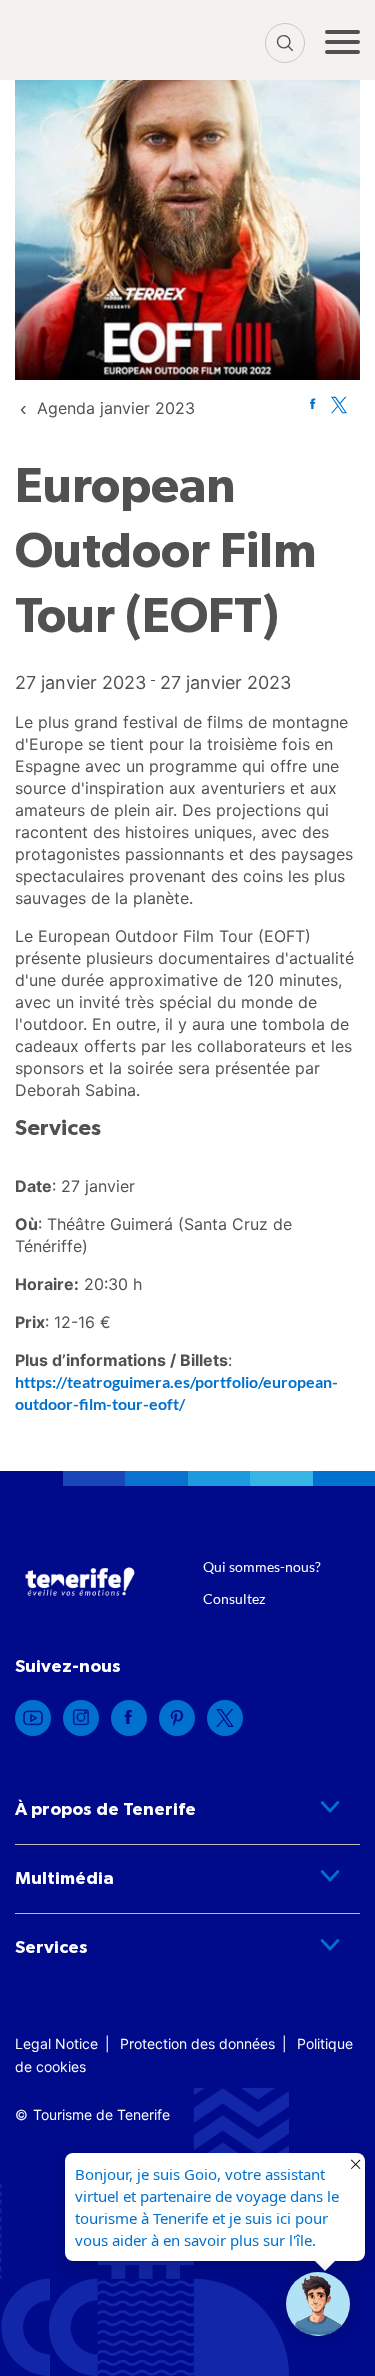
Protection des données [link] (197, 2043)
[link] (116, 408)
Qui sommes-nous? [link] (262, 1566)
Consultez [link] (234, 1598)
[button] (318, 2304)
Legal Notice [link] (56, 2043)
